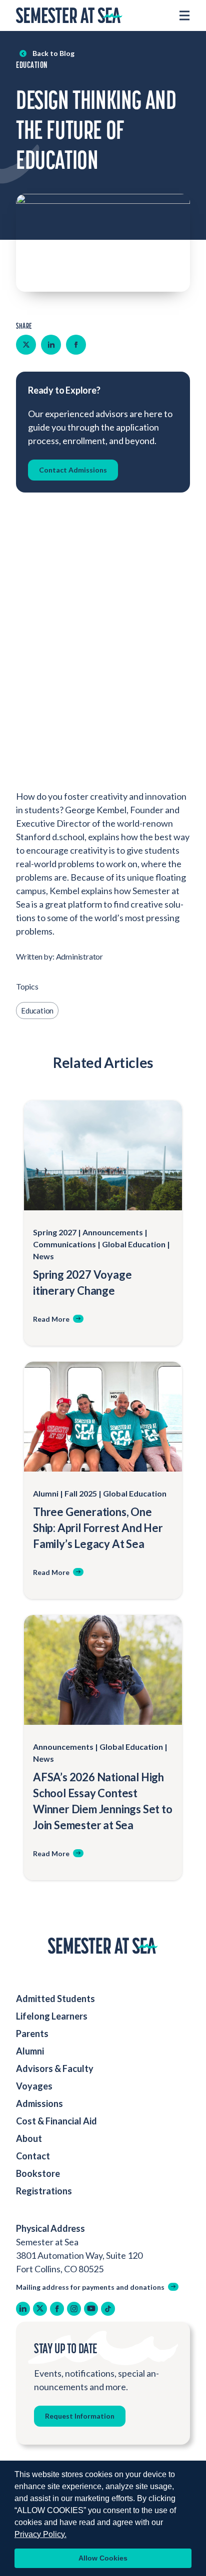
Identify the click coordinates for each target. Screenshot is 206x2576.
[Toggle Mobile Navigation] (184, 15)
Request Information (80, 2416)
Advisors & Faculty (55, 2068)
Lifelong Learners (52, 2016)
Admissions (39, 2103)
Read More (51, 1319)
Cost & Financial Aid (56, 2121)
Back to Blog (53, 53)
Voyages (34, 2086)
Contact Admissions (73, 470)
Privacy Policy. (40, 2534)
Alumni (30, 2051)
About (30, 2138)
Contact (33, 2156)
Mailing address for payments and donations (90, 2287)
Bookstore (38, 2173)
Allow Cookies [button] (103, 2558)
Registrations (44, 2191)
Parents (32, 2034)
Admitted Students (55, 1999)
